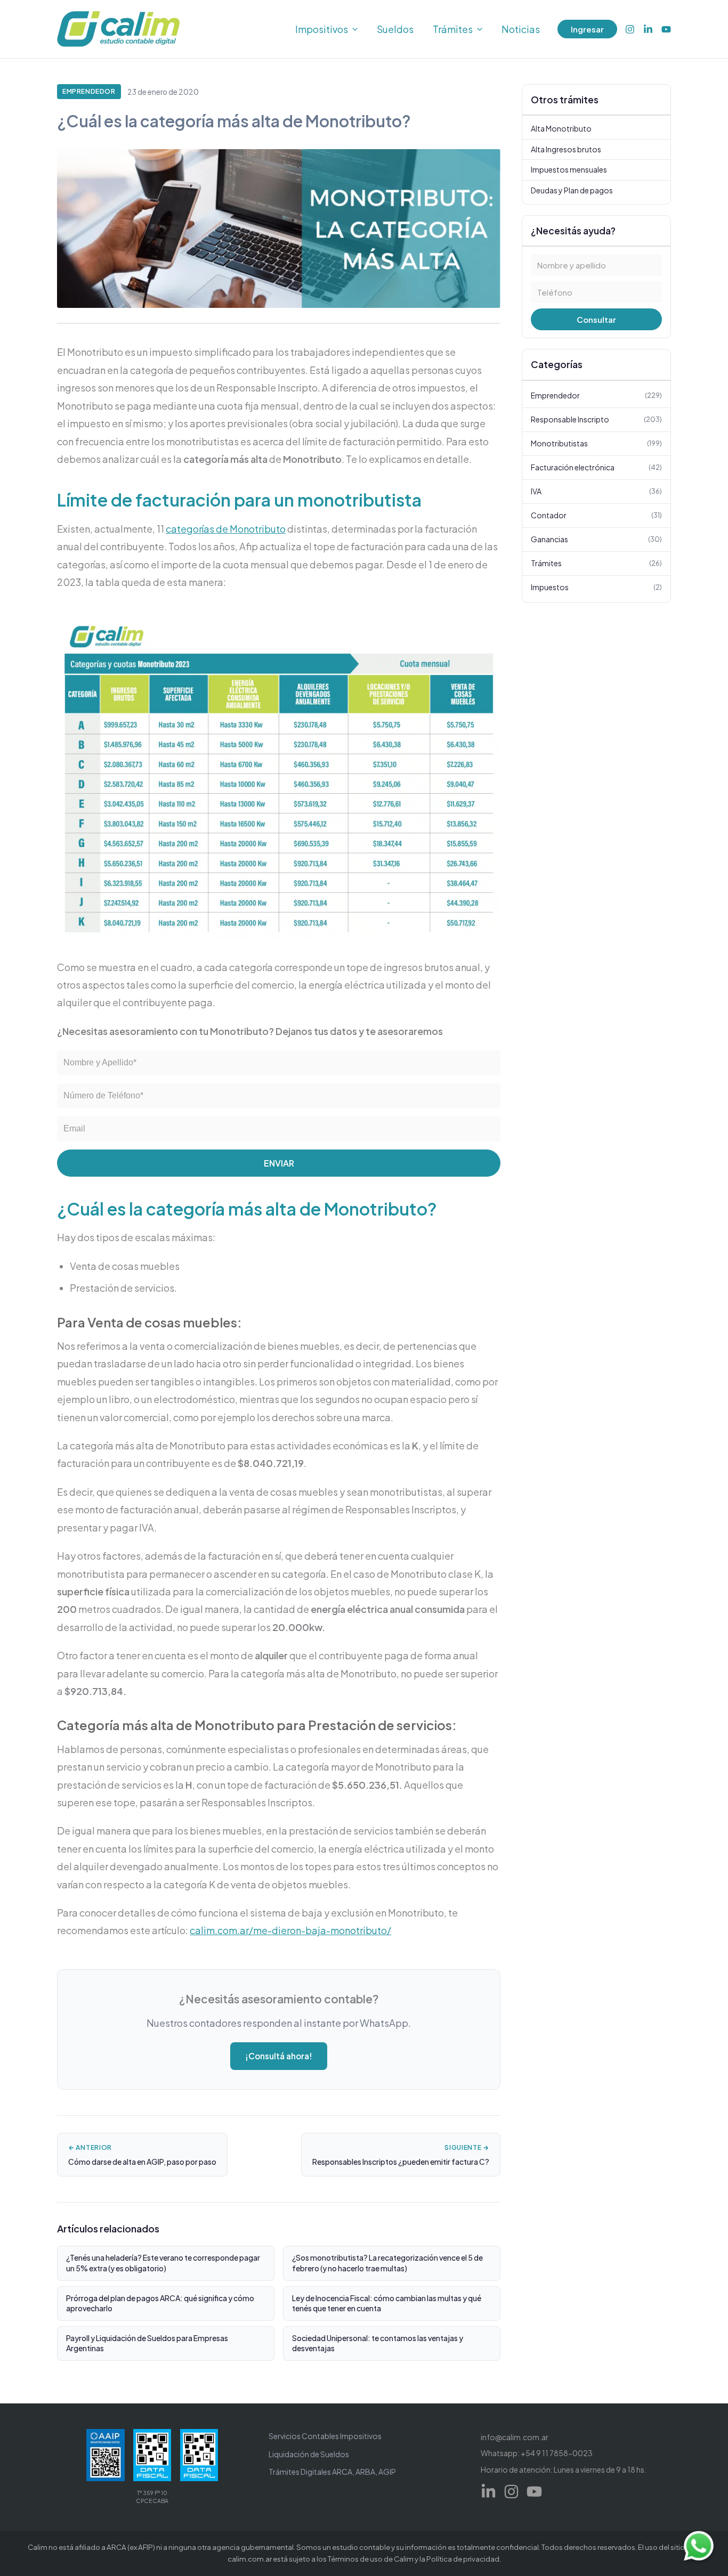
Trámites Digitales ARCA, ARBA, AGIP (332, 2472)
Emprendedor (89, 91)
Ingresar (587, 29)
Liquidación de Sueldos (309, 2454)
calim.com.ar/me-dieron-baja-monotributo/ (290, 1930)
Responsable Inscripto (596, 419)
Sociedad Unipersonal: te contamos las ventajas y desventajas (378, 2343)
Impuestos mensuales (569, 170)
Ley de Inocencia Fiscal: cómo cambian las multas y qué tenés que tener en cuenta (387, 2303)
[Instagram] (630, 29)
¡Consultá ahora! (279, 2056)
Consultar (596, 320)
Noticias (521, 29)
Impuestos (596, 587)
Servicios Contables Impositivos (325, 2436)
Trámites (453, 29)
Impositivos (322, 29)
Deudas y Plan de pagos (572, 190)
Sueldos (395, 29)
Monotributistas (596, 443)
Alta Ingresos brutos (566, 149)
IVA (596, 491)
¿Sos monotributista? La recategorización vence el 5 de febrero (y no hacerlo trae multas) (387, 2263)
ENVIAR (279, 1163)
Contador (596, 515)
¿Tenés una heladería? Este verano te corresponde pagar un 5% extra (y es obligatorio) (163, 2263)
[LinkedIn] (648, 29)
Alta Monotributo (561, 129)
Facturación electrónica (596, 467)
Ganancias (596, 539)
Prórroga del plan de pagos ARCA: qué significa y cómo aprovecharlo (160, 2303)
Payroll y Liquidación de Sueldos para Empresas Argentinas (147, 2343)
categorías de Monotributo (226, 529)
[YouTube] (666, 29)
